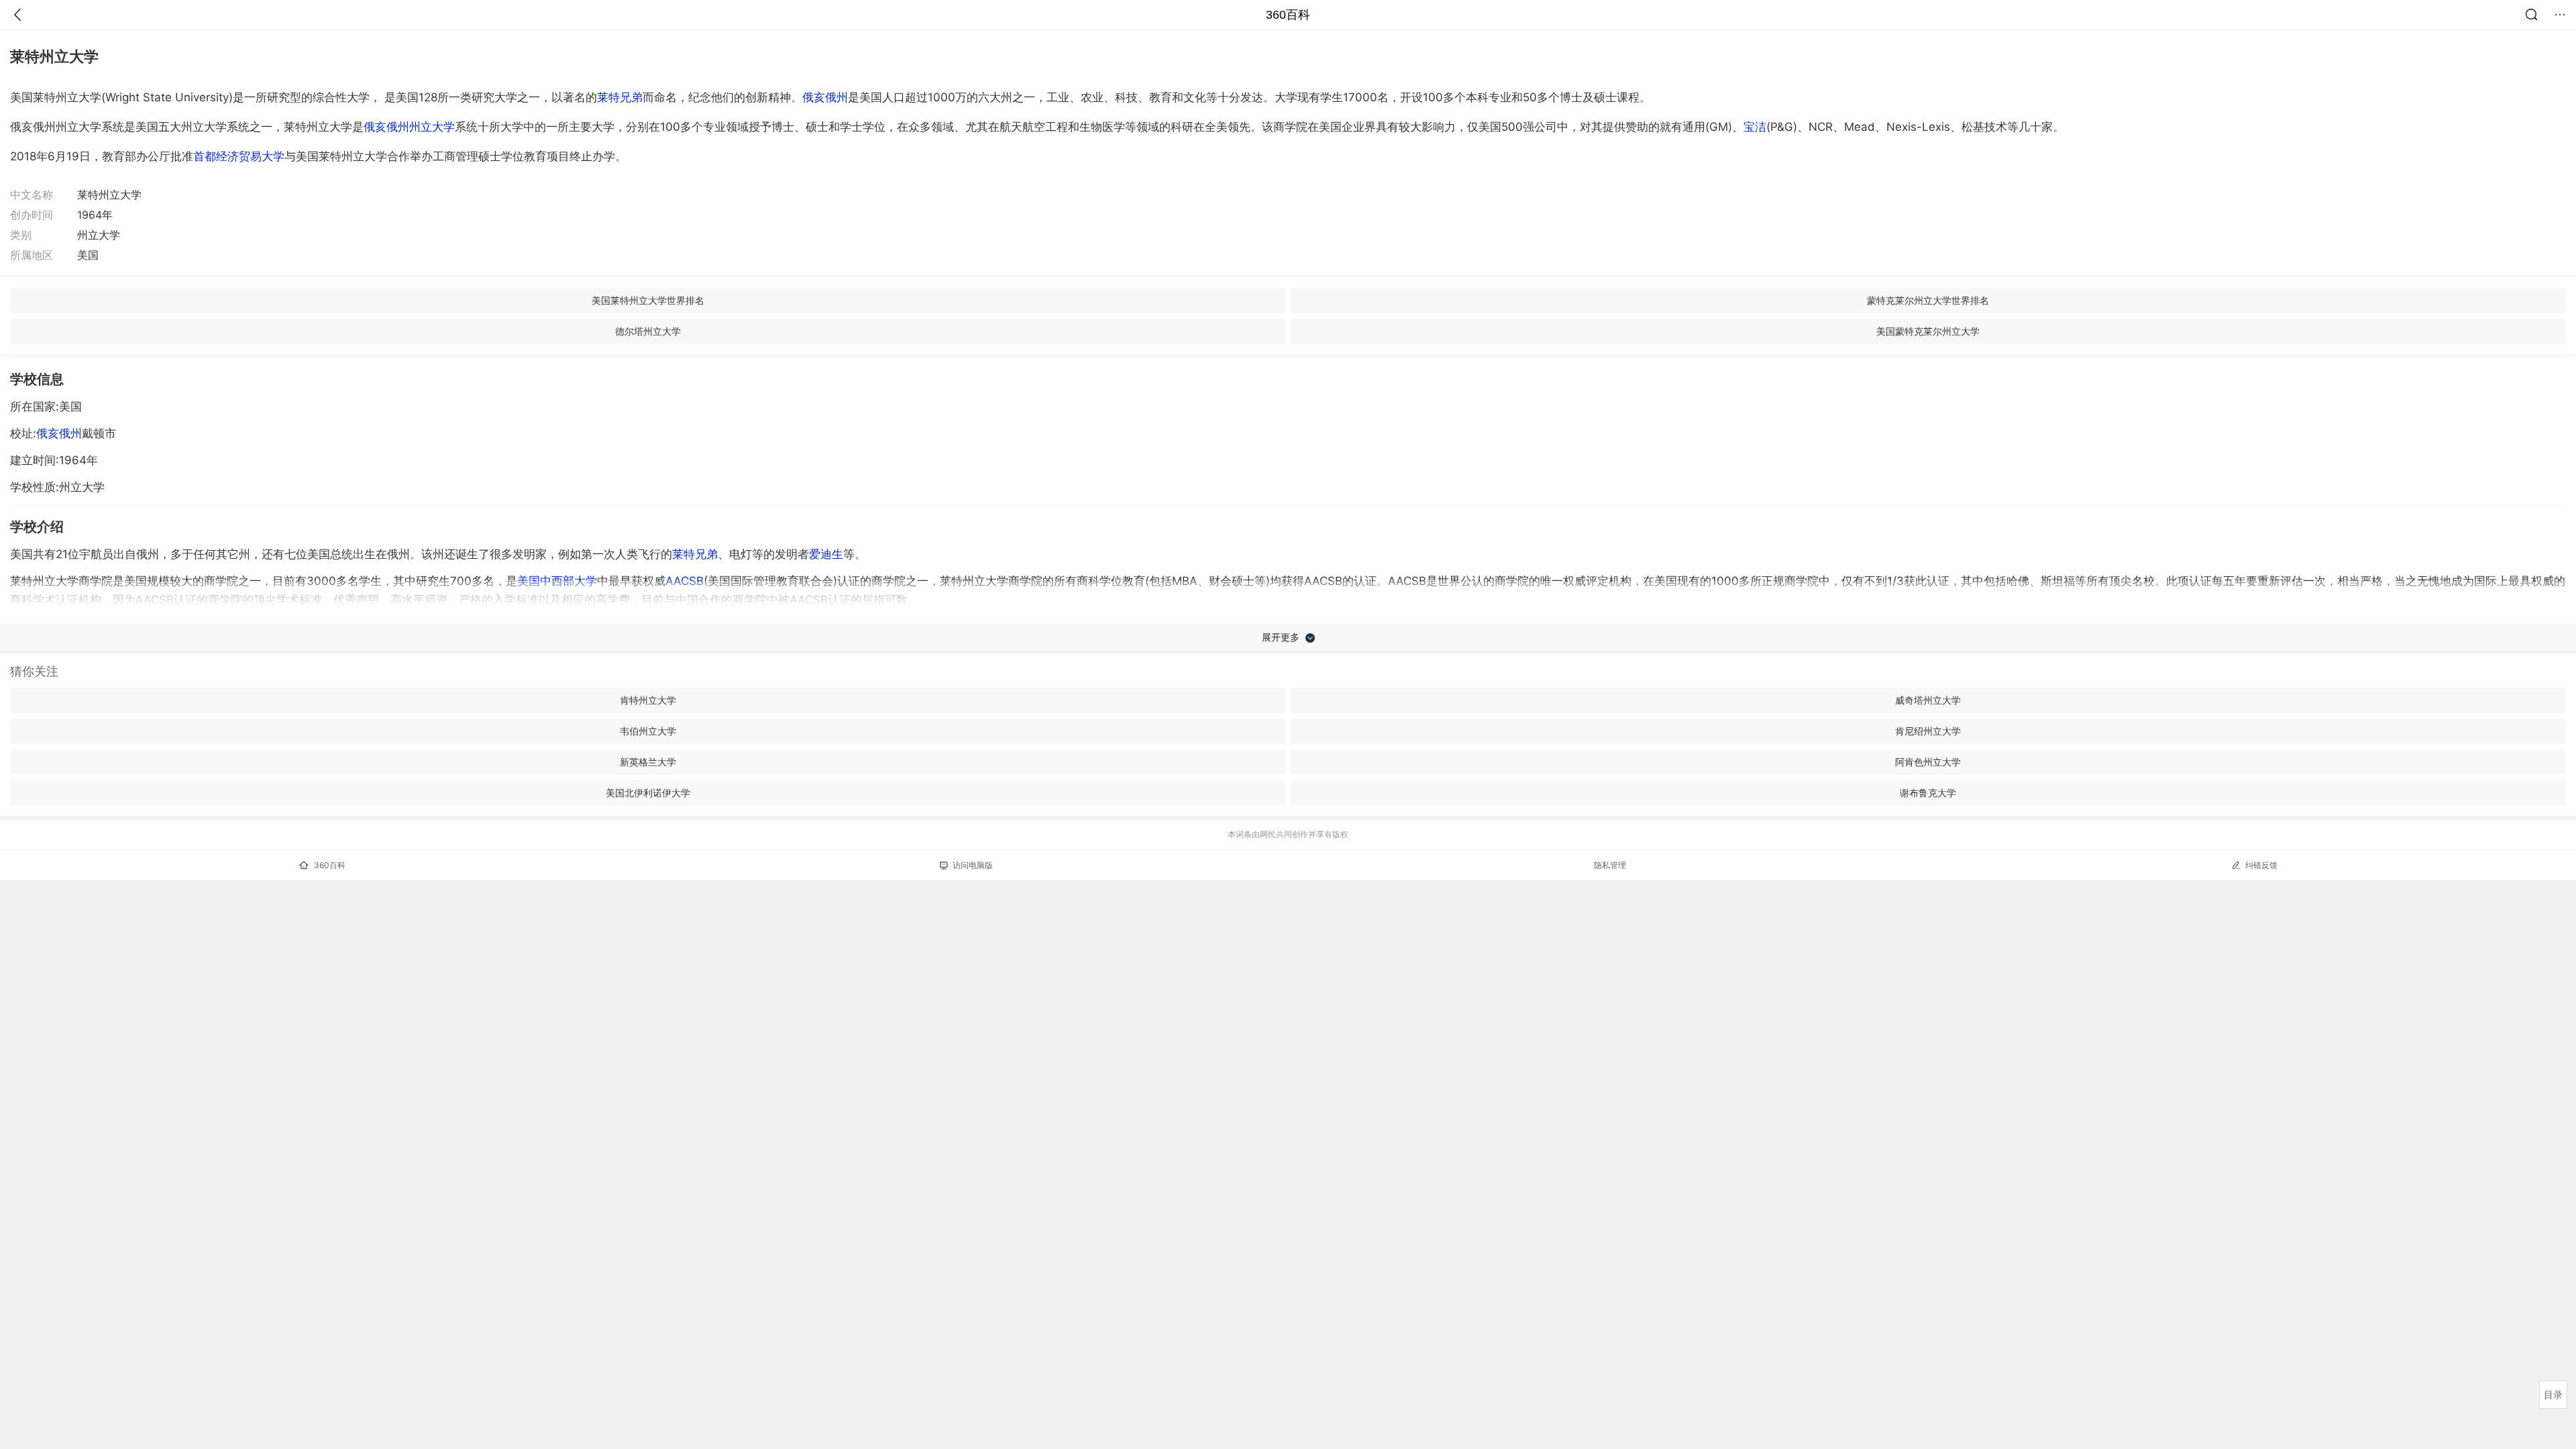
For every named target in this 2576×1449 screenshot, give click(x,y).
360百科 (1288, 15)
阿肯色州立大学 (1928, 762)
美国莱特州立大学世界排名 (648, 300)
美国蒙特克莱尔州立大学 (1928, 331)
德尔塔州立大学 (648, 331)
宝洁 (1755, 127)
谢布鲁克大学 (1928, 793)
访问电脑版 (973, 865)
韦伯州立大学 (648, 731)
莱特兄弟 (620, 97)
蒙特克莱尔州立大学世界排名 (1928, 300)
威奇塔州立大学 (1928, 700)
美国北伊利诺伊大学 (648, 793)
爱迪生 (826, 554)
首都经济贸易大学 (239, 156)
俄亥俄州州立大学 (409, 127)
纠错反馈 (2261, 865)
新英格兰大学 (648, 762)
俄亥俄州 (825, 97)
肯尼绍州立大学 (1928, 731)
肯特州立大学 (648, 700)
